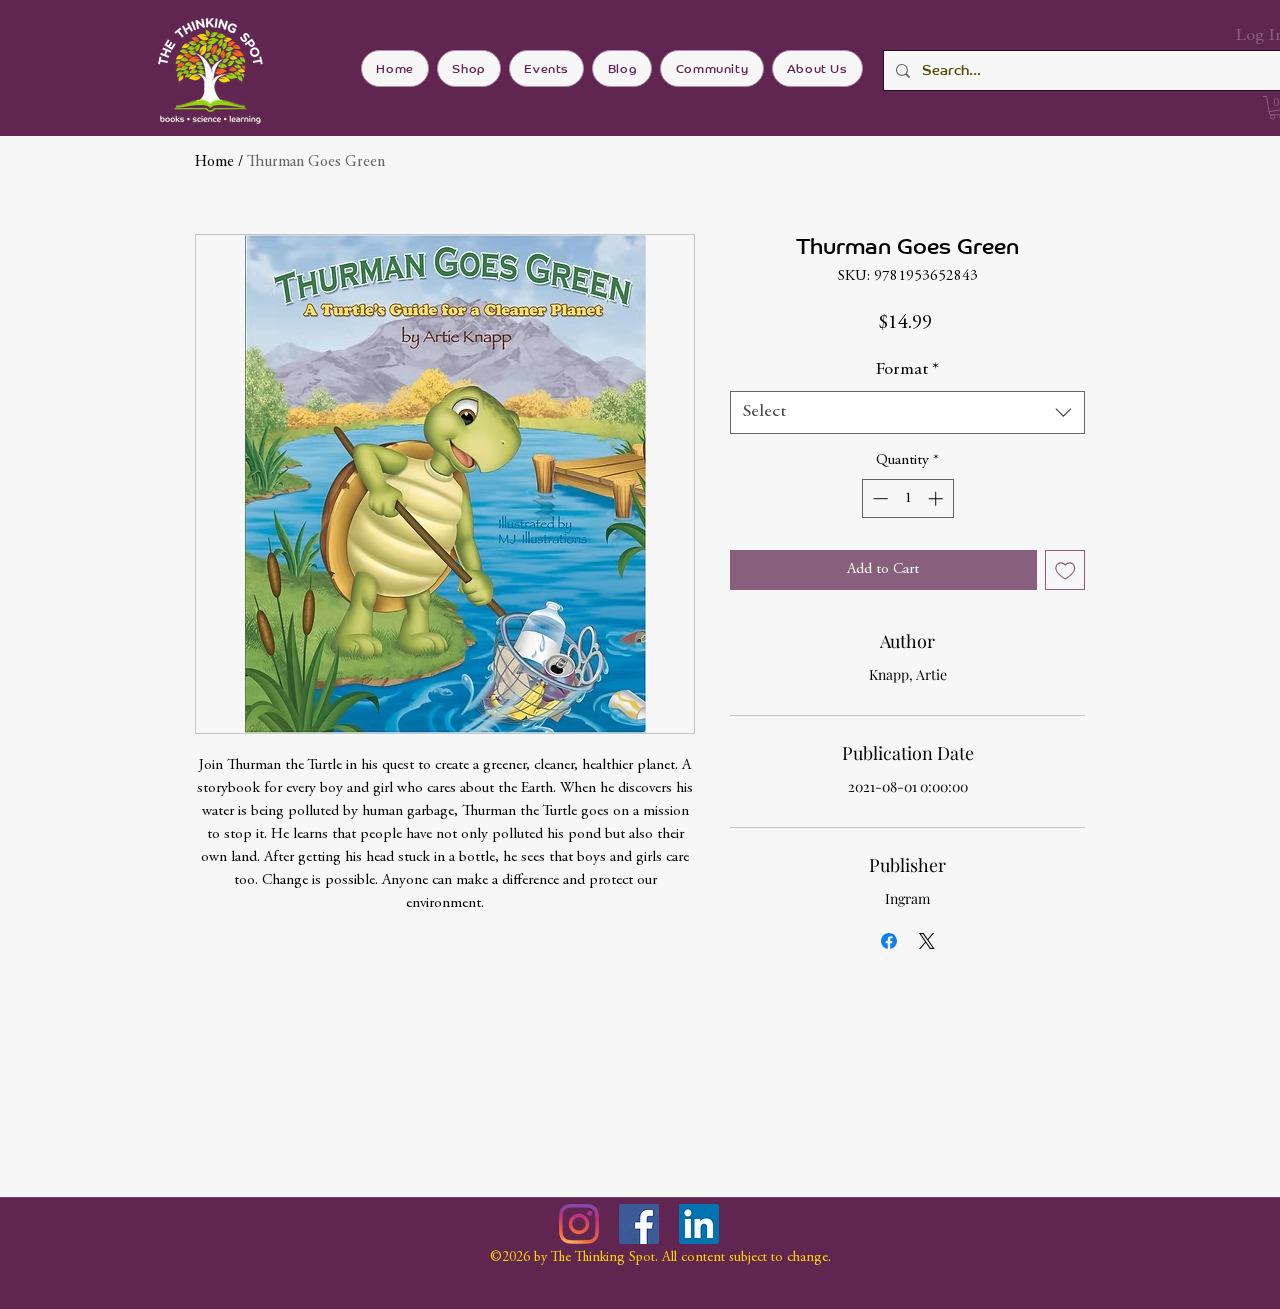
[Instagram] (579, 1224)
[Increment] (937, 498)
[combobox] (907, 412)
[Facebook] (639, 1224)
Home (214, 162)
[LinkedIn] (699, 1224)
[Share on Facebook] (889, 941)
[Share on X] (927, 941)
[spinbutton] (907, 498)
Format (907, 370)
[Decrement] (878, 498)
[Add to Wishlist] (1065, 570)
